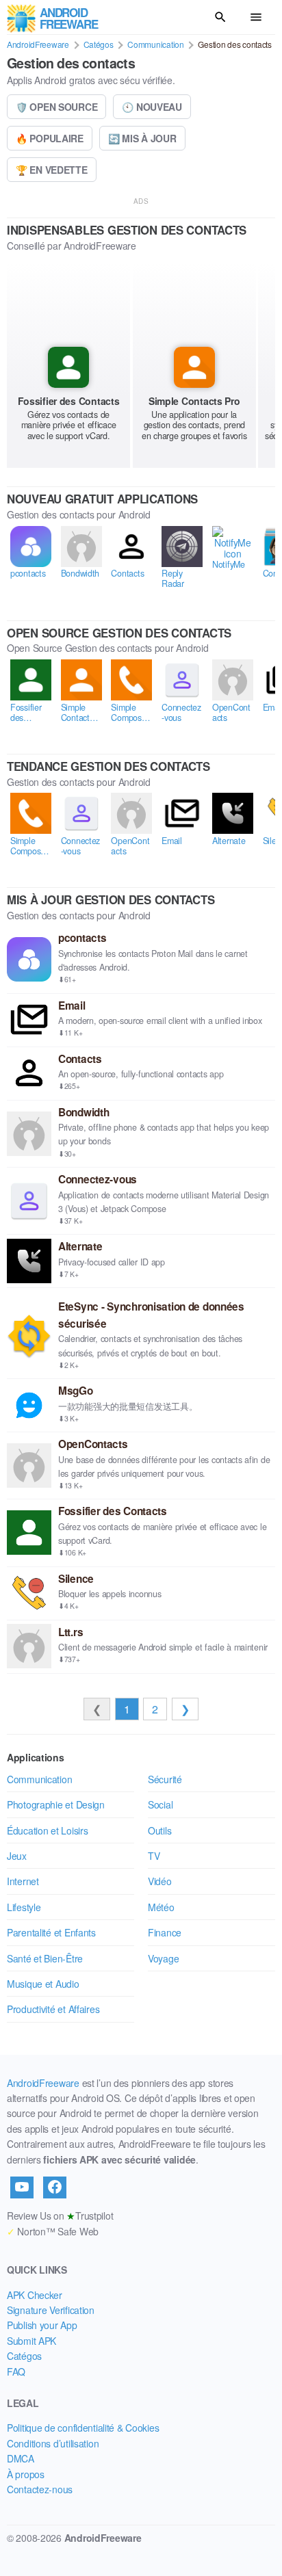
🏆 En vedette (52, 170)
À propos (26, 2474)
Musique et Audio (43, 1984)
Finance (165, 1932)
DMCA (21, 2458)
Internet (23, 1881)
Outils (159, 1830)
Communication (155, 44)
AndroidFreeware (38, 44)
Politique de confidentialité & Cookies (83, 2428)
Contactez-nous (40, 2489)
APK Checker (35, 2295)
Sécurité (165, 1779)
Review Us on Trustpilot (60, 2216)
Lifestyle (24, 1907)
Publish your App (42, 2325)
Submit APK (31, 2341)
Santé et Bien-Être (45, 1958)
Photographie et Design (56, 1804)
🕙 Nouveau (152, 107)
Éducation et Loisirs (47, 1830)
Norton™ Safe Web (53, 2231)
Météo (161, 1907)
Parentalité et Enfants (51, 1932)
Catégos (99, 44)
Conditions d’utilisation (53, 2443)
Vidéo (160, 1881)
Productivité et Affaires (53, 2009)
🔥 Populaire (50, 138)
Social (160, 1804)
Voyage (163, 1958)
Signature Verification (51, 2310)
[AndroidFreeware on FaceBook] (55, 2187)
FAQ (16, 2371)
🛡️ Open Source (56, 107)
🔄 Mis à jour (142, 138)
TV (154, 1856)
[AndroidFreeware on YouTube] (22, 2187)
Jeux (17, 1856)
